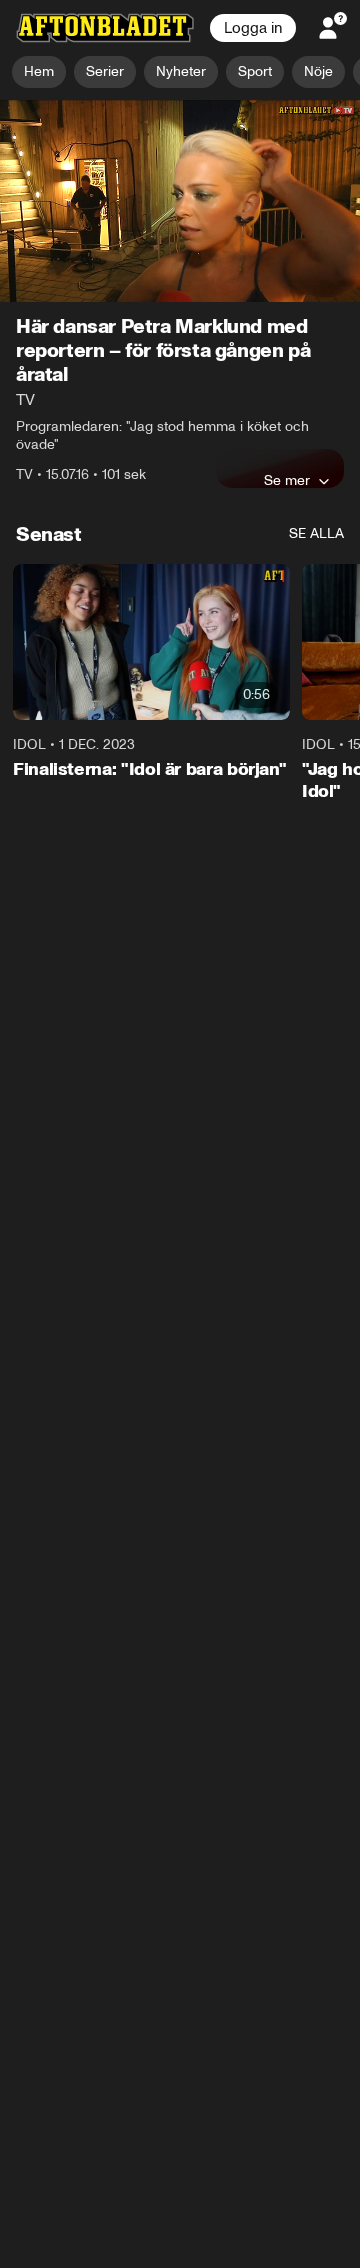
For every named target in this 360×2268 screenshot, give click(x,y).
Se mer (287, 481)
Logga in (253, 28)
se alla (316, 534)
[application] (180, 201)
